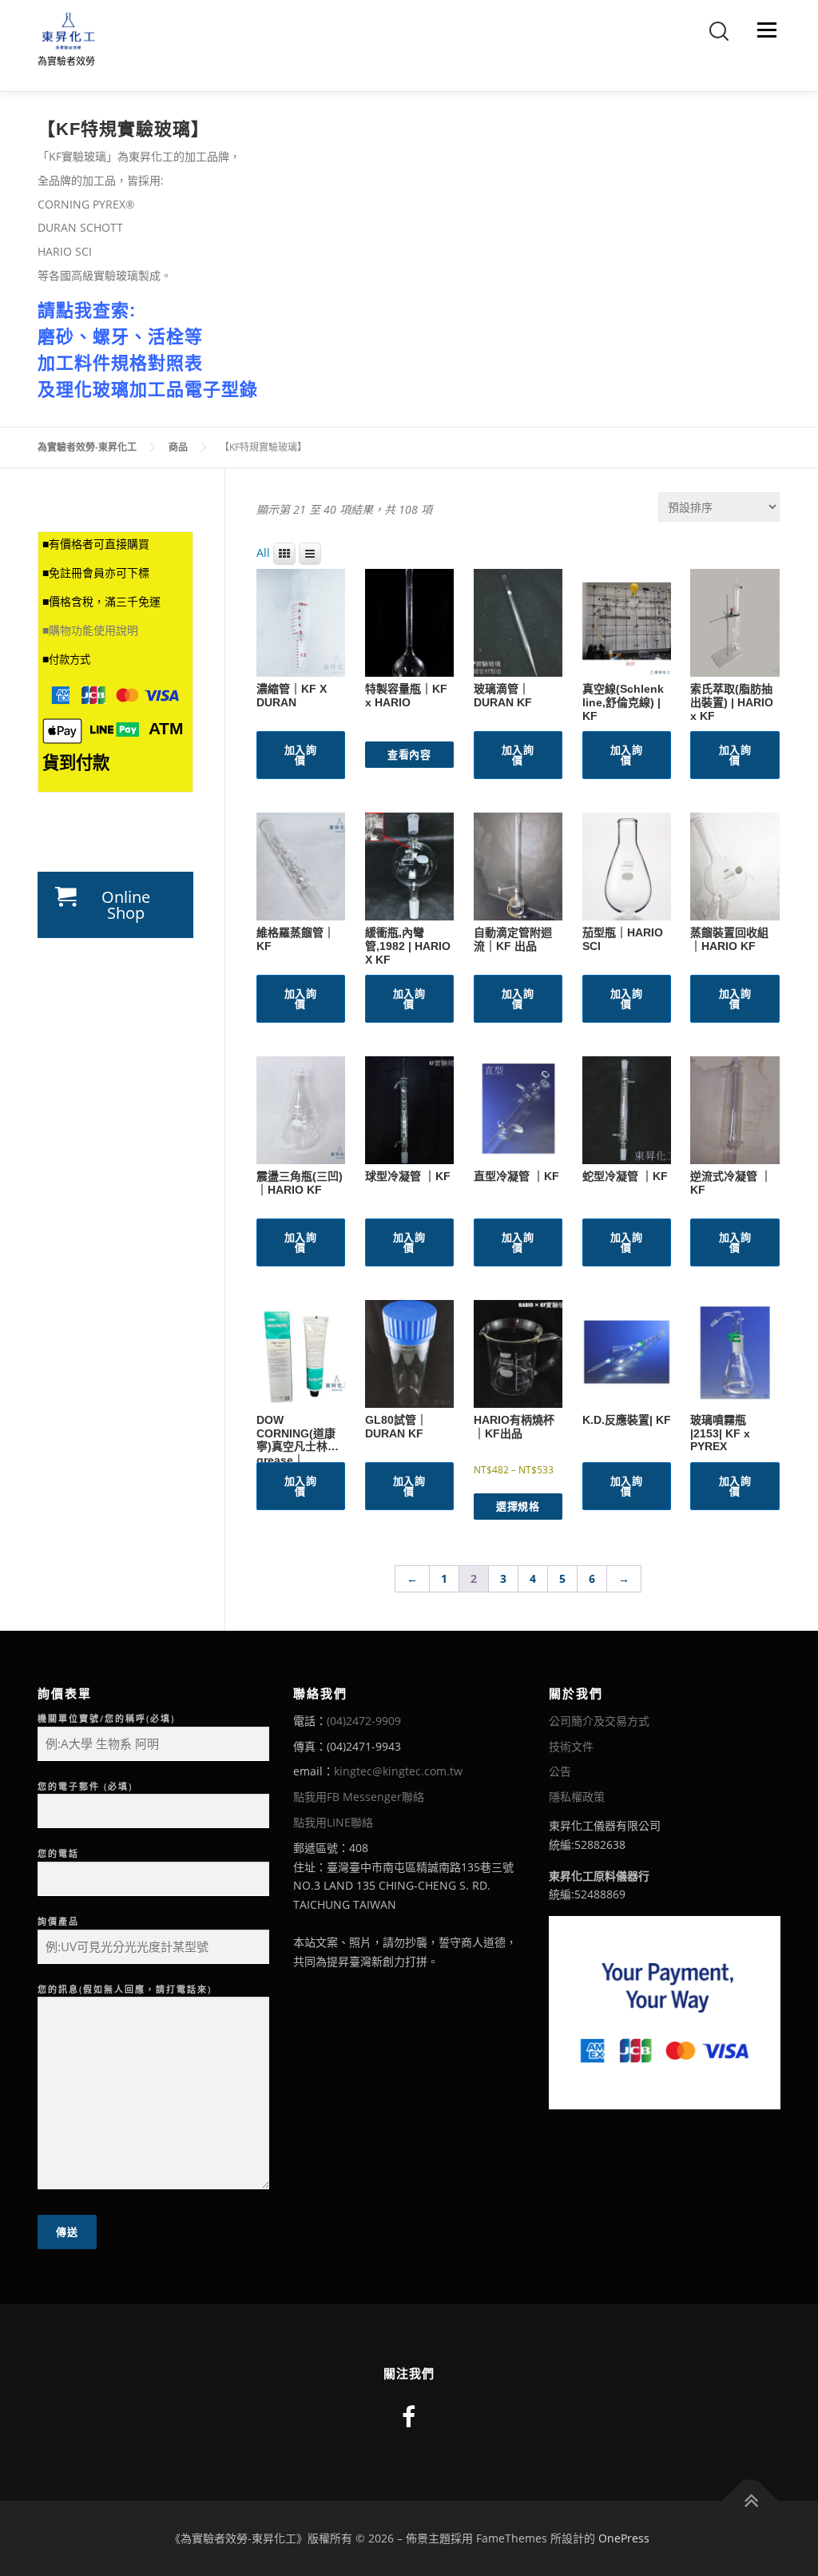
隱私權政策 (577, 1797)
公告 (560, 1771)
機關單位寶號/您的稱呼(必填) (106, 1718)
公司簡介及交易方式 (599, 1721)
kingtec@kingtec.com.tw (398, 1771)
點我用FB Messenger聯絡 (359, 1797)
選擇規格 (518, 1506)
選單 (764, 30)
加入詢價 (301, 755)
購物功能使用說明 (93, 630)
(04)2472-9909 (364, 1721)
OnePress (624, 2538)
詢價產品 (58, 1921)
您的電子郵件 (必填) (85, 1786)
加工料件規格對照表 (120, 363)
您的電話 (58, 1853)
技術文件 (571, 1746)
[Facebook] (409, 2417)
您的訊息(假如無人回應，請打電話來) (125, 1989)
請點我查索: (87, 310)
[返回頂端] (750, 2501)
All (263, 553)
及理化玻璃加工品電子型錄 (148, 390)
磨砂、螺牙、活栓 (111, 337)
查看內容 (409, 754)
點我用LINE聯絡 (333, 1822)
